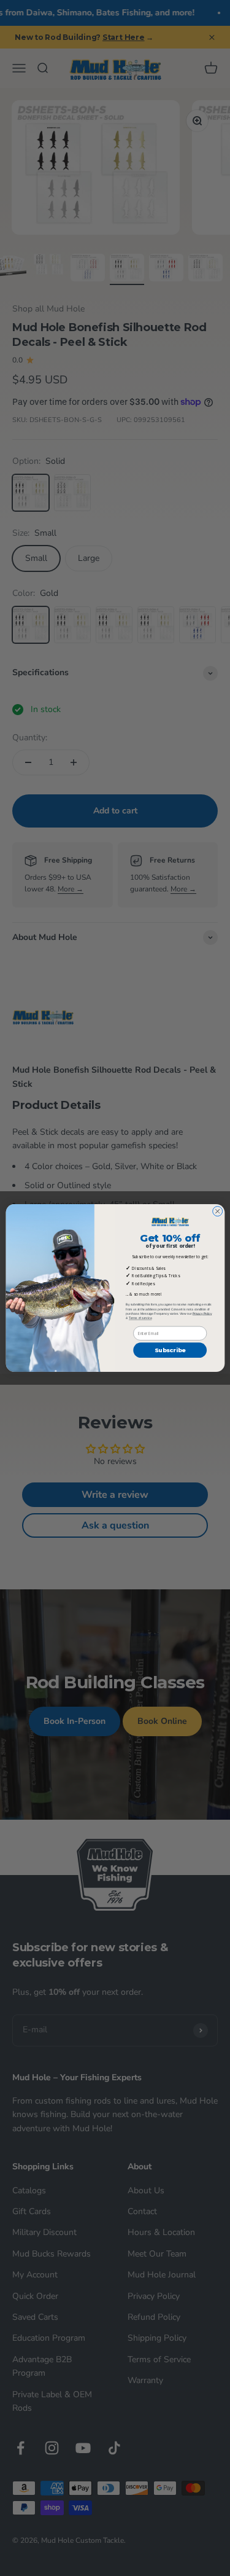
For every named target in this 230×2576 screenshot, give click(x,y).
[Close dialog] (217, 1212)
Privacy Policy (202, 1314)
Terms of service (140, 1318)
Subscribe (170, 1350)
